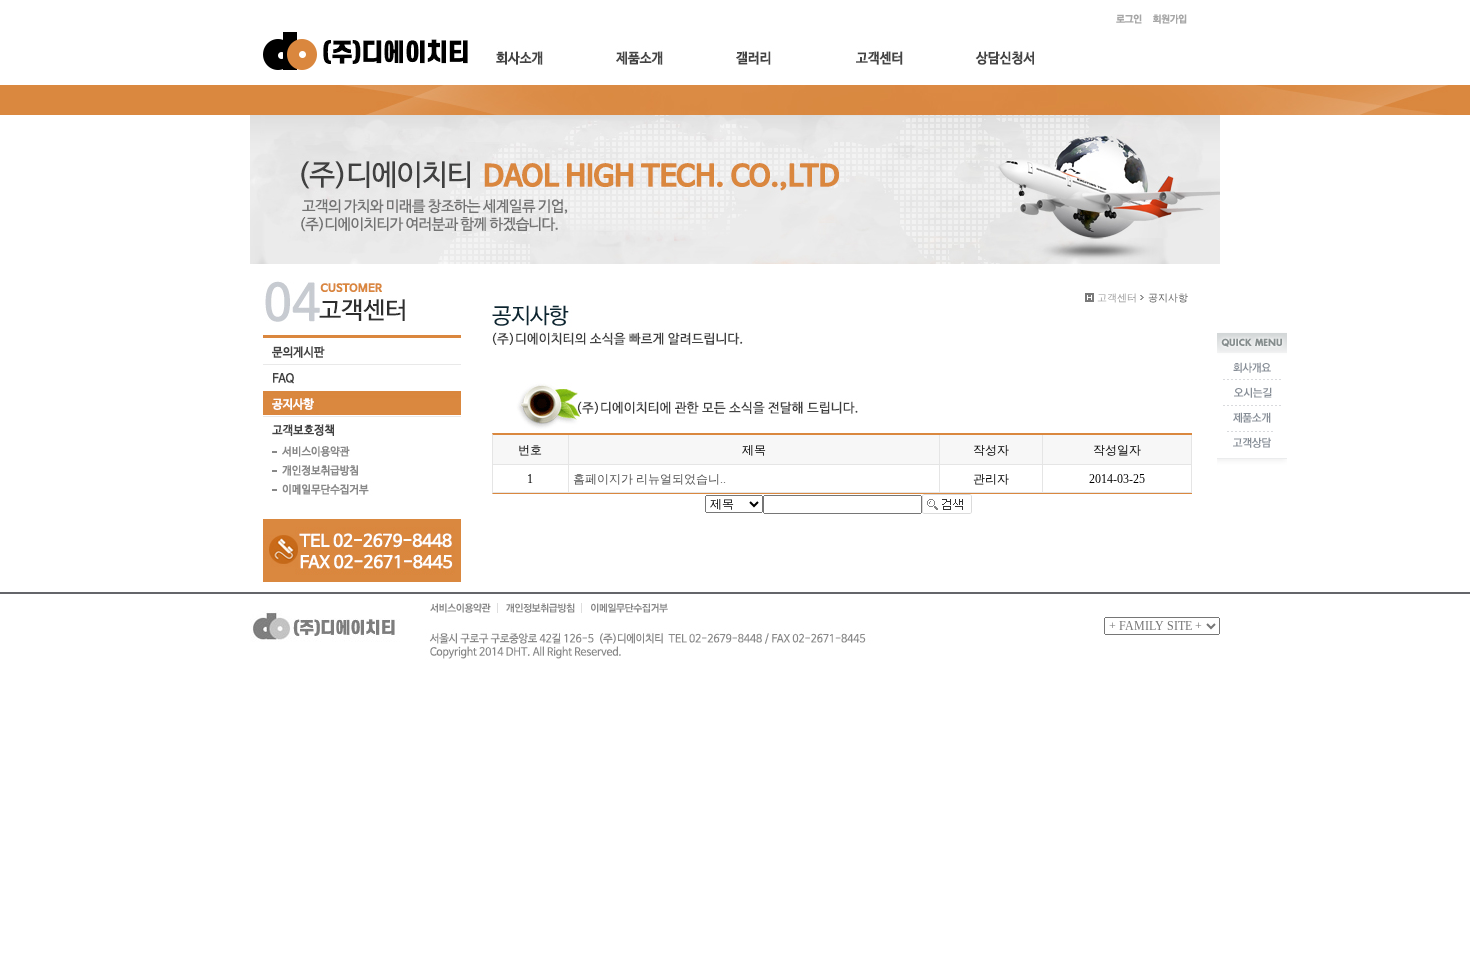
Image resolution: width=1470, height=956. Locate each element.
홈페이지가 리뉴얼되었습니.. (649, 479)
